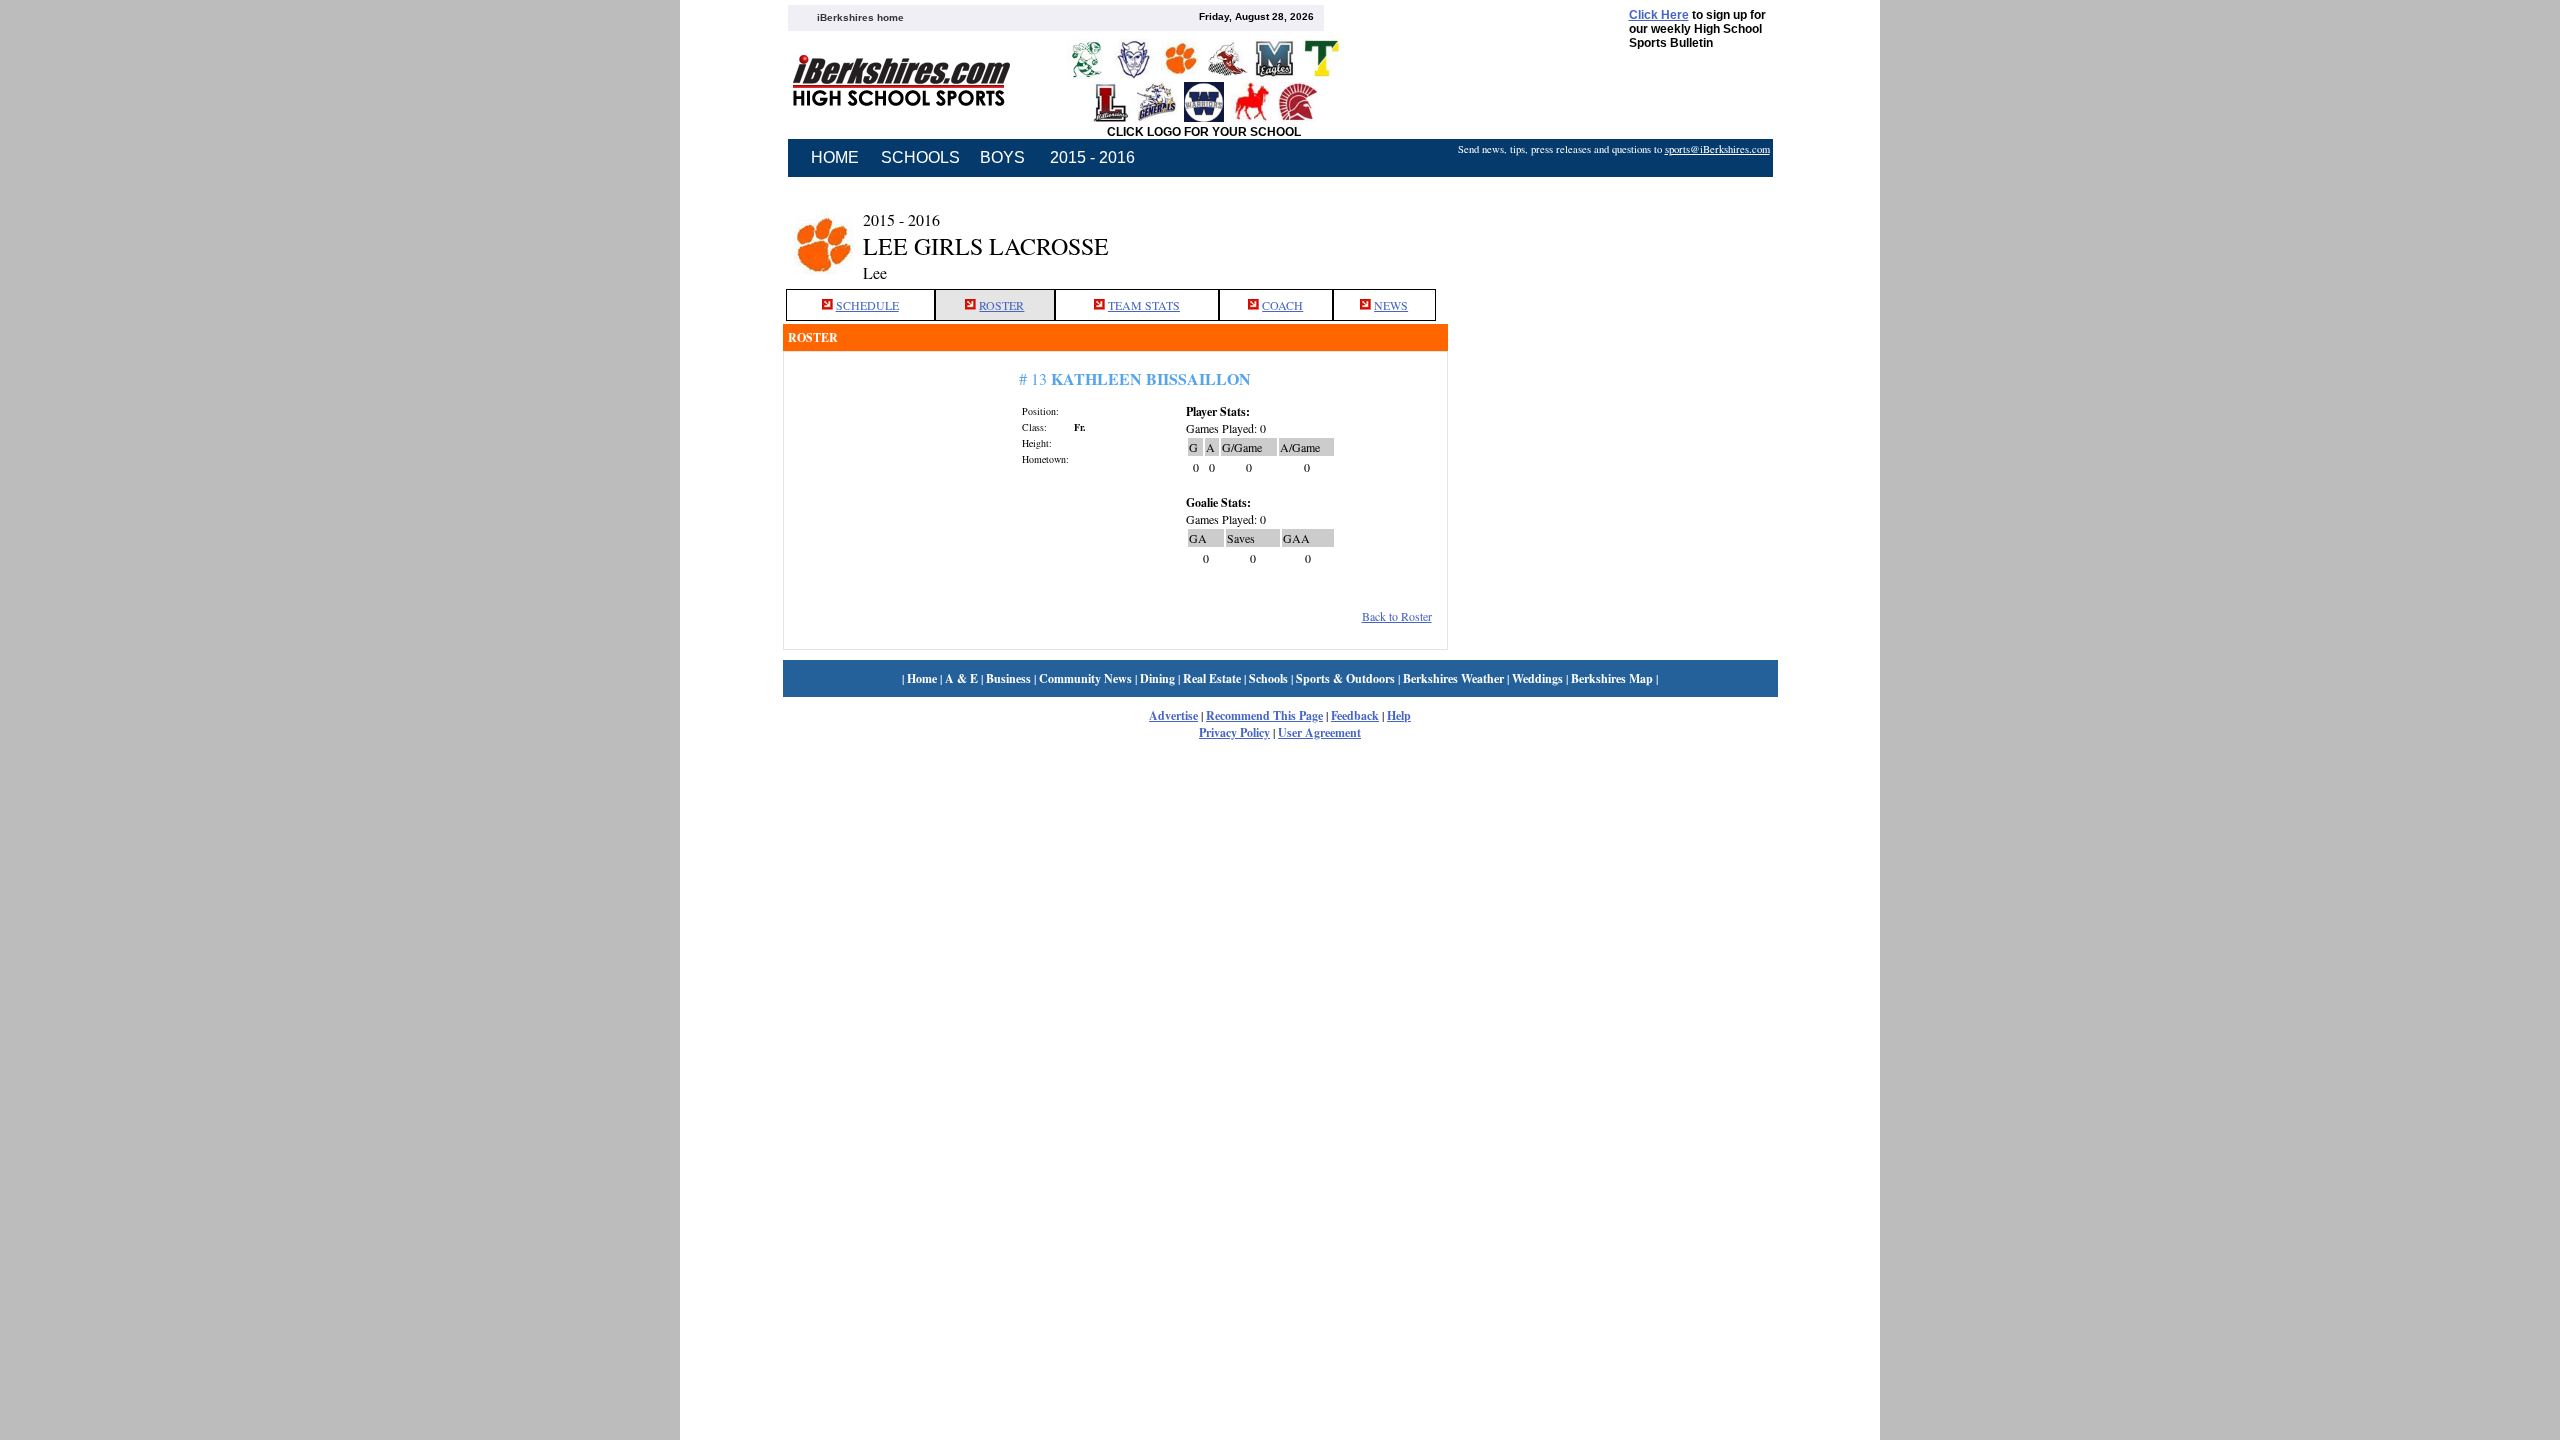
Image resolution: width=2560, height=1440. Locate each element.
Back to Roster (1397, 616)
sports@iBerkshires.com (1717, 149)
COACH (1282, 305)
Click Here (1659, 15)
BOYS (1002, 157)
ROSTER (1001, 305)
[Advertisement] (1613, 233)
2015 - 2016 (1092, 157)
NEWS (1391, 305)
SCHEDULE (867, 305)
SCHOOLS (920, 157)
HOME (835, 157)
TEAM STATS (1144, 305)
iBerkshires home (860, 17)
